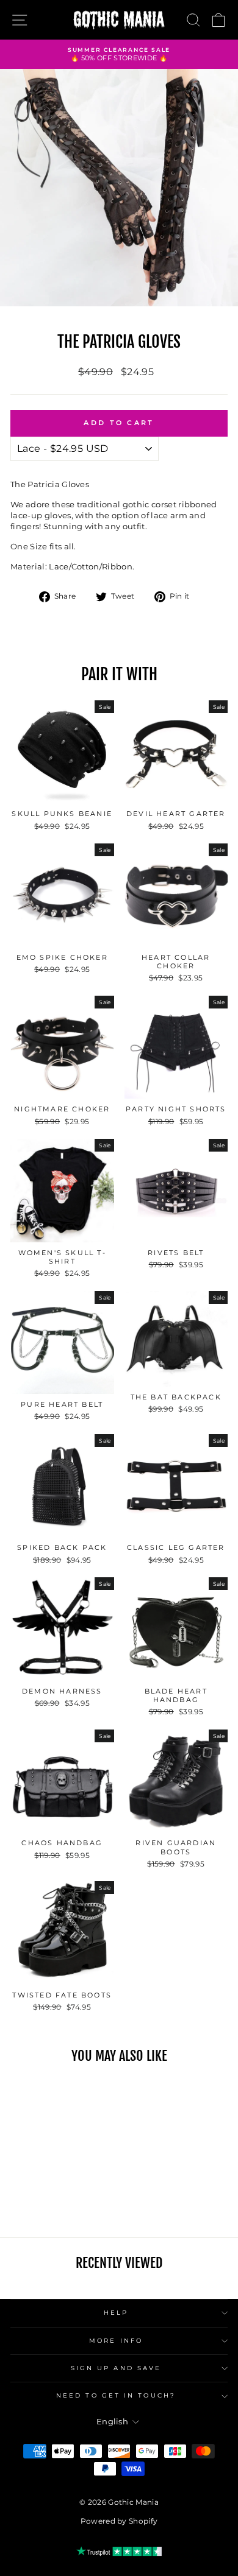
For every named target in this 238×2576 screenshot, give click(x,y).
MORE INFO (116, 2341)
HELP (116, 2313)
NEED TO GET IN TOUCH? (116, 2395)
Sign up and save (116, 2368)
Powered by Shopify (119, 2521)
